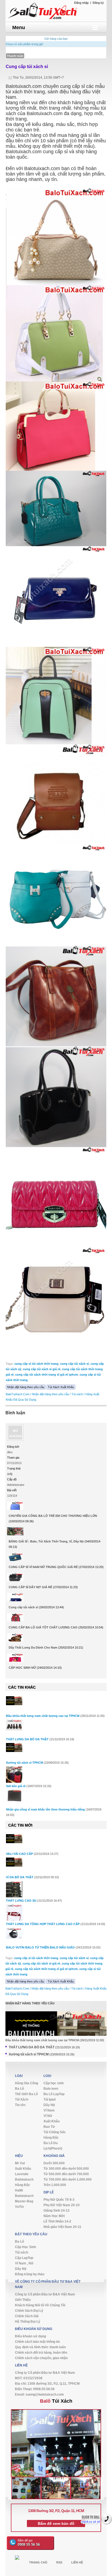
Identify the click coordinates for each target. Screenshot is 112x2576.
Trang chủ (38, 2562)
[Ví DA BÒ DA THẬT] (14, 1862)
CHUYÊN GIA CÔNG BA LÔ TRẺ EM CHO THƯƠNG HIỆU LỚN (53, 1516)
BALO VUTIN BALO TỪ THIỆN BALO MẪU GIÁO (40, 1947)
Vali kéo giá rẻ (16, 1786)
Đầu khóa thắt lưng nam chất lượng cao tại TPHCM (43, 1716)
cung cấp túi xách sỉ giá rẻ (42, 1369)
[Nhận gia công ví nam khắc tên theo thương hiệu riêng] (14, 1796)
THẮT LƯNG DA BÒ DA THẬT (27, 1739)
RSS (59, 2562)
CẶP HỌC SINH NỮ (22, 1668)
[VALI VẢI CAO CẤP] (14, 1839)
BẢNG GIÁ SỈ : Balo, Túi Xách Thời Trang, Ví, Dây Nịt (46, 1541)
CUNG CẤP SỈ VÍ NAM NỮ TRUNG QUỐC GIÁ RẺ (43, 1567)
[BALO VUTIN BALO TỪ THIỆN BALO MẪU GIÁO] (14, 1933)
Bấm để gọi (29, 2543)
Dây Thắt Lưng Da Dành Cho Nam (33, 1647)
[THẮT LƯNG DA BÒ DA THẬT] (14, 1725)
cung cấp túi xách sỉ (74, 1364)
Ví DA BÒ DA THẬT (20, 1877)
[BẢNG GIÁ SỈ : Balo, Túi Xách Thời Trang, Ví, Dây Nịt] (15, 1533)
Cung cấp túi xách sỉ (27, 67)
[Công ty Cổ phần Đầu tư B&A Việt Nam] (56, 10)
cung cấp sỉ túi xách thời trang (36, 1364)
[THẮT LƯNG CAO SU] (14, 1892)
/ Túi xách (76, 1394)
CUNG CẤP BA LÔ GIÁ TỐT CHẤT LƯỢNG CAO (43, 1627)
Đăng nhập (81, 3)
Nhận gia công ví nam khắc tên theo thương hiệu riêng (45, 1809)
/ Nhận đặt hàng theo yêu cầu (50, 1394)
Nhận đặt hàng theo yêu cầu (26, 1387)
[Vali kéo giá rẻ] (14, 1777)
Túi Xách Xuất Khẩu (61, 1387)
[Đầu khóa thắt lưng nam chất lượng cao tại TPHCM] (14, 1701)
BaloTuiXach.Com (18, 1394)
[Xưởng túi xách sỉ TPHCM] (14, 1748)
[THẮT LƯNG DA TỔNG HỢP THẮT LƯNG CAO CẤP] (14, 1917)
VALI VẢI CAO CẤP (19, 1854)
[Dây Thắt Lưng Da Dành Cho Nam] (15, 1639)
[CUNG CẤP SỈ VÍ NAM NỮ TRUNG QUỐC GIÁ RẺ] (15, 1558)
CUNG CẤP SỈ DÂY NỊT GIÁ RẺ (30, 1587)
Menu (19, 27)
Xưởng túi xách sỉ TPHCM (24, 1763)
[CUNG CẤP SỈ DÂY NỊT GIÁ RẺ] (15, 1578)
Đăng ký (98, 3)
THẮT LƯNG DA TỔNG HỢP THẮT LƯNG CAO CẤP (43, 1924)
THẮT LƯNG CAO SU (21, 1901)
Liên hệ (77, 2562)
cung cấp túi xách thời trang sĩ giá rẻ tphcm (47, 1375)
